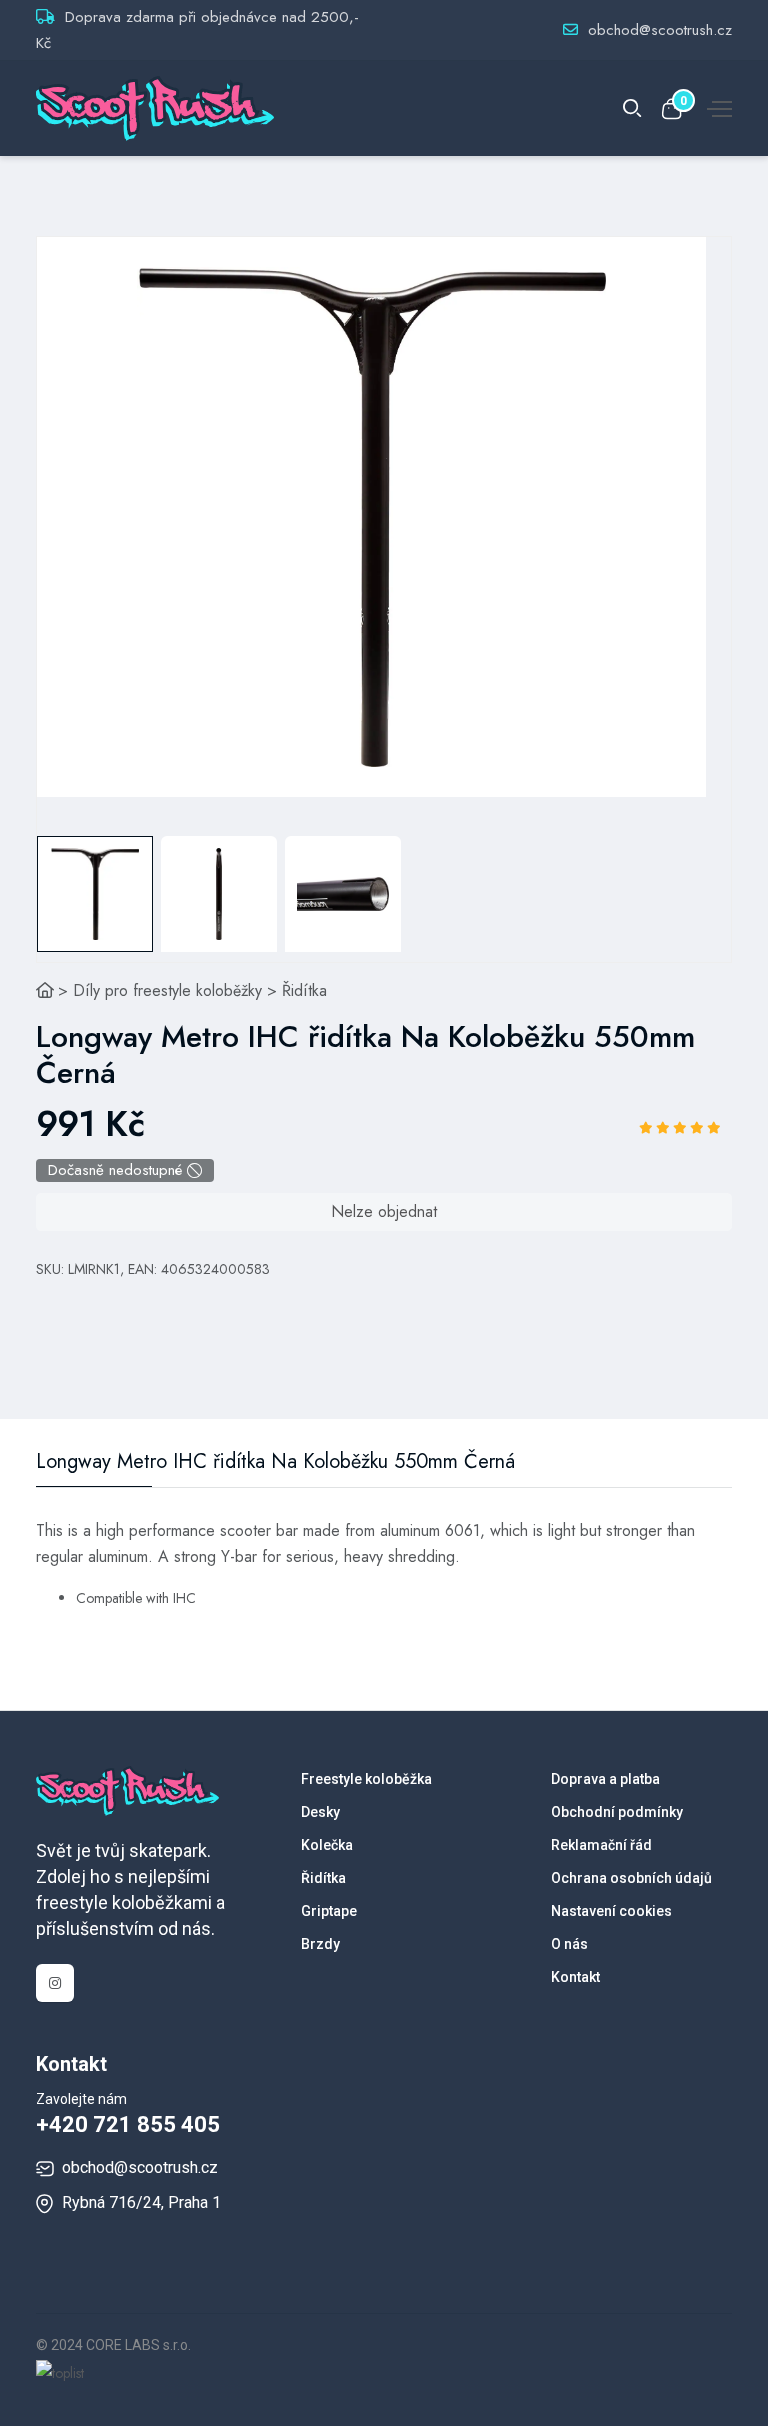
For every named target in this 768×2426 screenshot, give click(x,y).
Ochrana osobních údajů (631, 1878)
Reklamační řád (601, 1845)
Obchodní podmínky (617, 1812)
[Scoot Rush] (45, 990)
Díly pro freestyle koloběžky (167, 990)
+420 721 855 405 (128, 2124)
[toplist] (60, 2371)
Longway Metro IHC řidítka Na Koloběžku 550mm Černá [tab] (275, 1462)
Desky (320, 1812)
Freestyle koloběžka (366, 1779)
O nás (569, 1944)
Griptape (329, 1911)
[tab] (95, 894)
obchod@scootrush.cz (660, 30)
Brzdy (320, 1944)
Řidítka (304, 990)
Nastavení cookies (611, 1911)
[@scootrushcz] (55, 1983)
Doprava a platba (605, 1779)
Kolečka (327, 1845)
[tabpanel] (371, 517)
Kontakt (575, 1977)
